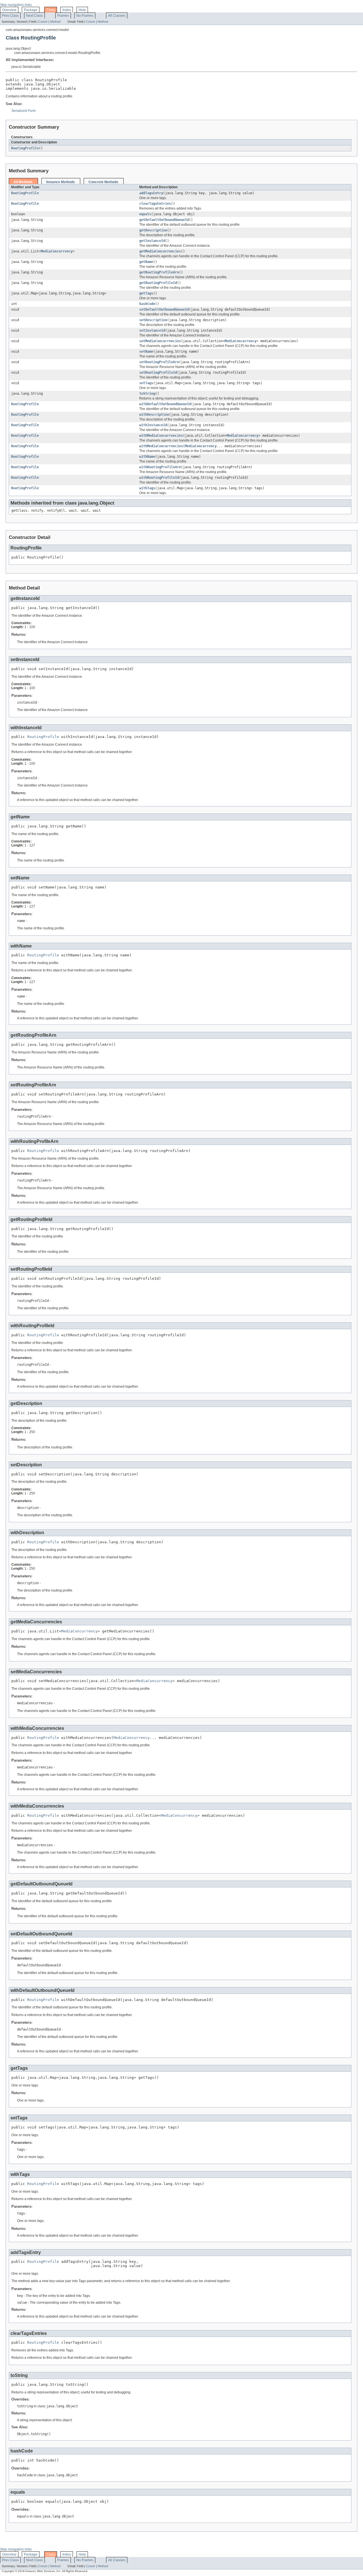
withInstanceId (153, 425)
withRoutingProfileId (159, 478)
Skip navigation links (16, 5)
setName (146, 352)
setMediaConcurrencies (160, 341)
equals (145, 214)
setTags (146, 383)
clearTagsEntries (155, 204)
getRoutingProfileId (158, 283)
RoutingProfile (25, 148)
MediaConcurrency (57, 251)
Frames (63, 16)
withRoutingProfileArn (160, 467)
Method (55, 22)
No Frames (85, 16)
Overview (9, 10)
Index (67, 10)
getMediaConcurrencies (160, 251)
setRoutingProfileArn (159, 362)
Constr (43, 22)
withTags (147, 488)
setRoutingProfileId (158, 373)
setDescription (153, 320)
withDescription (154, 415)
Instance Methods (61, 182)
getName (146, 262)
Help (82, 10)
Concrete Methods (103, 182)
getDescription (153, 230)
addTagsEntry (151, 193)
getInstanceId (152, 241)
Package (31, 10)
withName (147, 457)
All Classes (117, 16)
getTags (146, 293)
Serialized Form (24, 111)
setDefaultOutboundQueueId (164, 310)
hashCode (147, 304)
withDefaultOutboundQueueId (165, 404)
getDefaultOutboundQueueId (164, 220)
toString (147, 394)
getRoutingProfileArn (159, 272)
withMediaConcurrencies (161, 436)
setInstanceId (152, 331)
